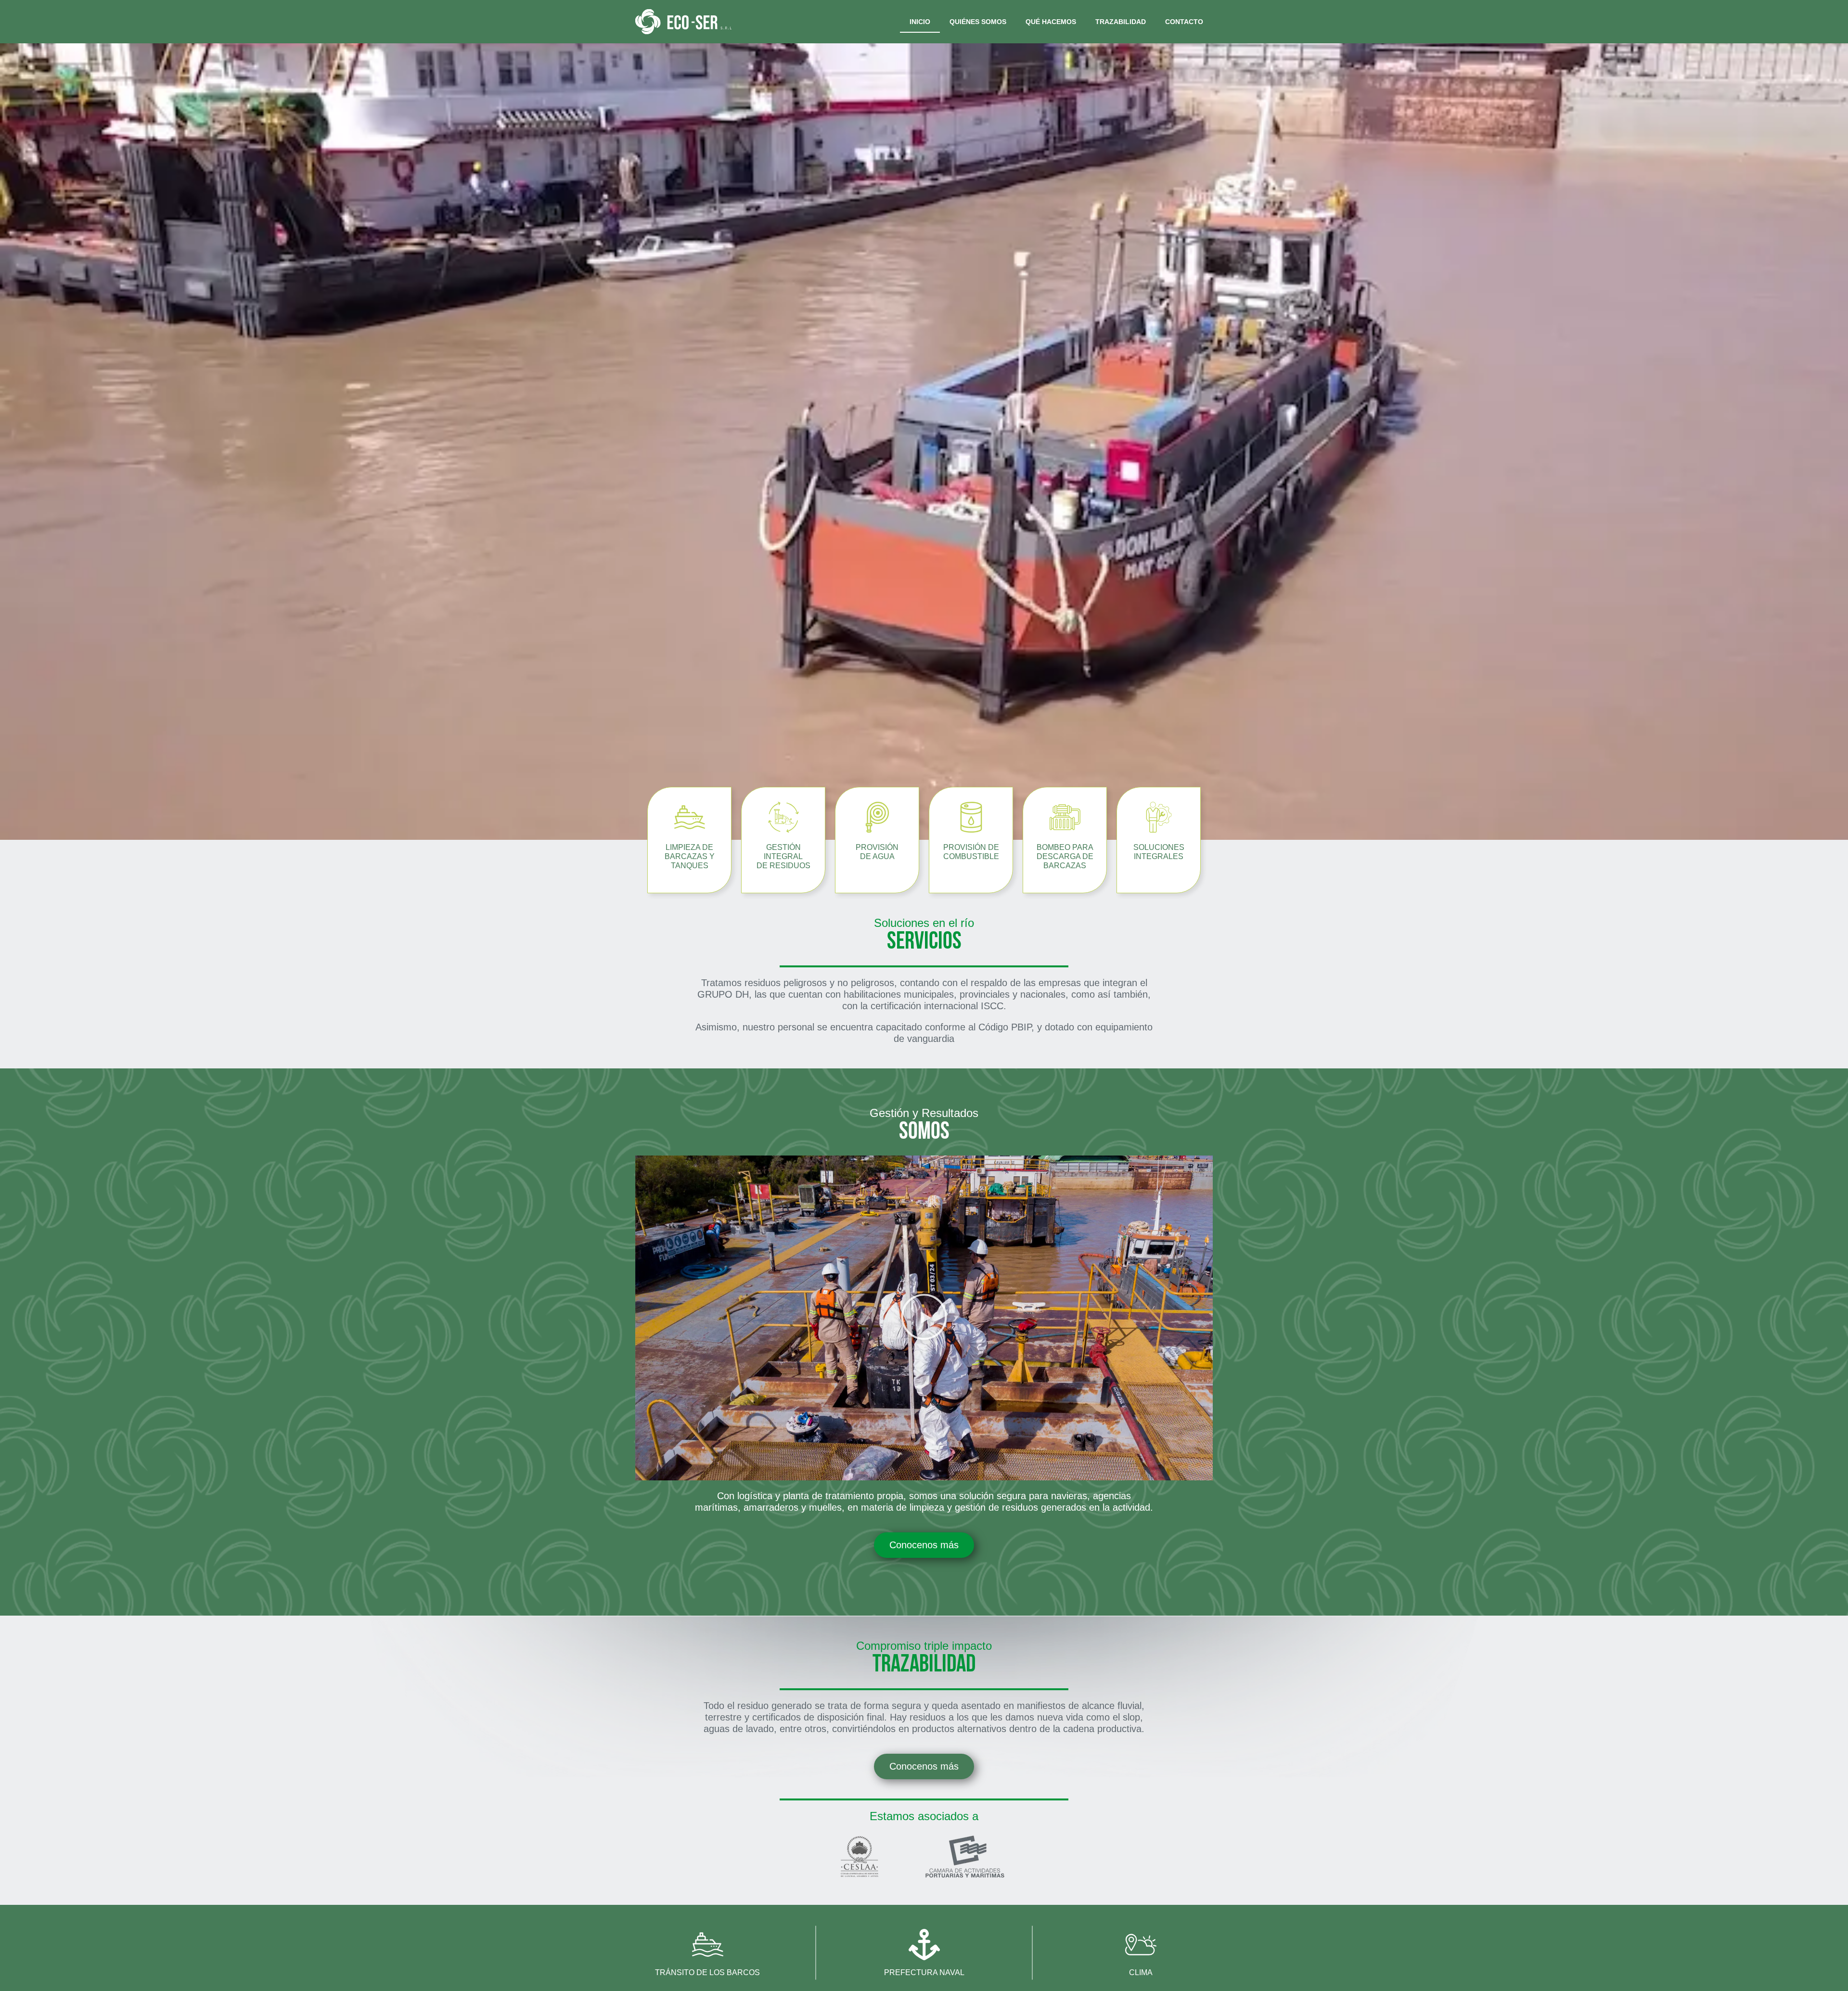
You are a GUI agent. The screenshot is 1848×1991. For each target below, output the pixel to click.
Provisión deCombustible (971, 852)
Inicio (920, 22)
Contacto (1184, 22)
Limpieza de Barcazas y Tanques (690, 856)
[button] (924, 1318)
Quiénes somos (978, 22)
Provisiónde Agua (877, 852)
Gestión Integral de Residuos (783, 856)
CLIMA (1141, 1972)
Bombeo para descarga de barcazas (1065, 856)
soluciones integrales (1159, 852)
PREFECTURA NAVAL (924, 1972)
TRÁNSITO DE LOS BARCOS (707, 1972)
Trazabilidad (1121, 22)
